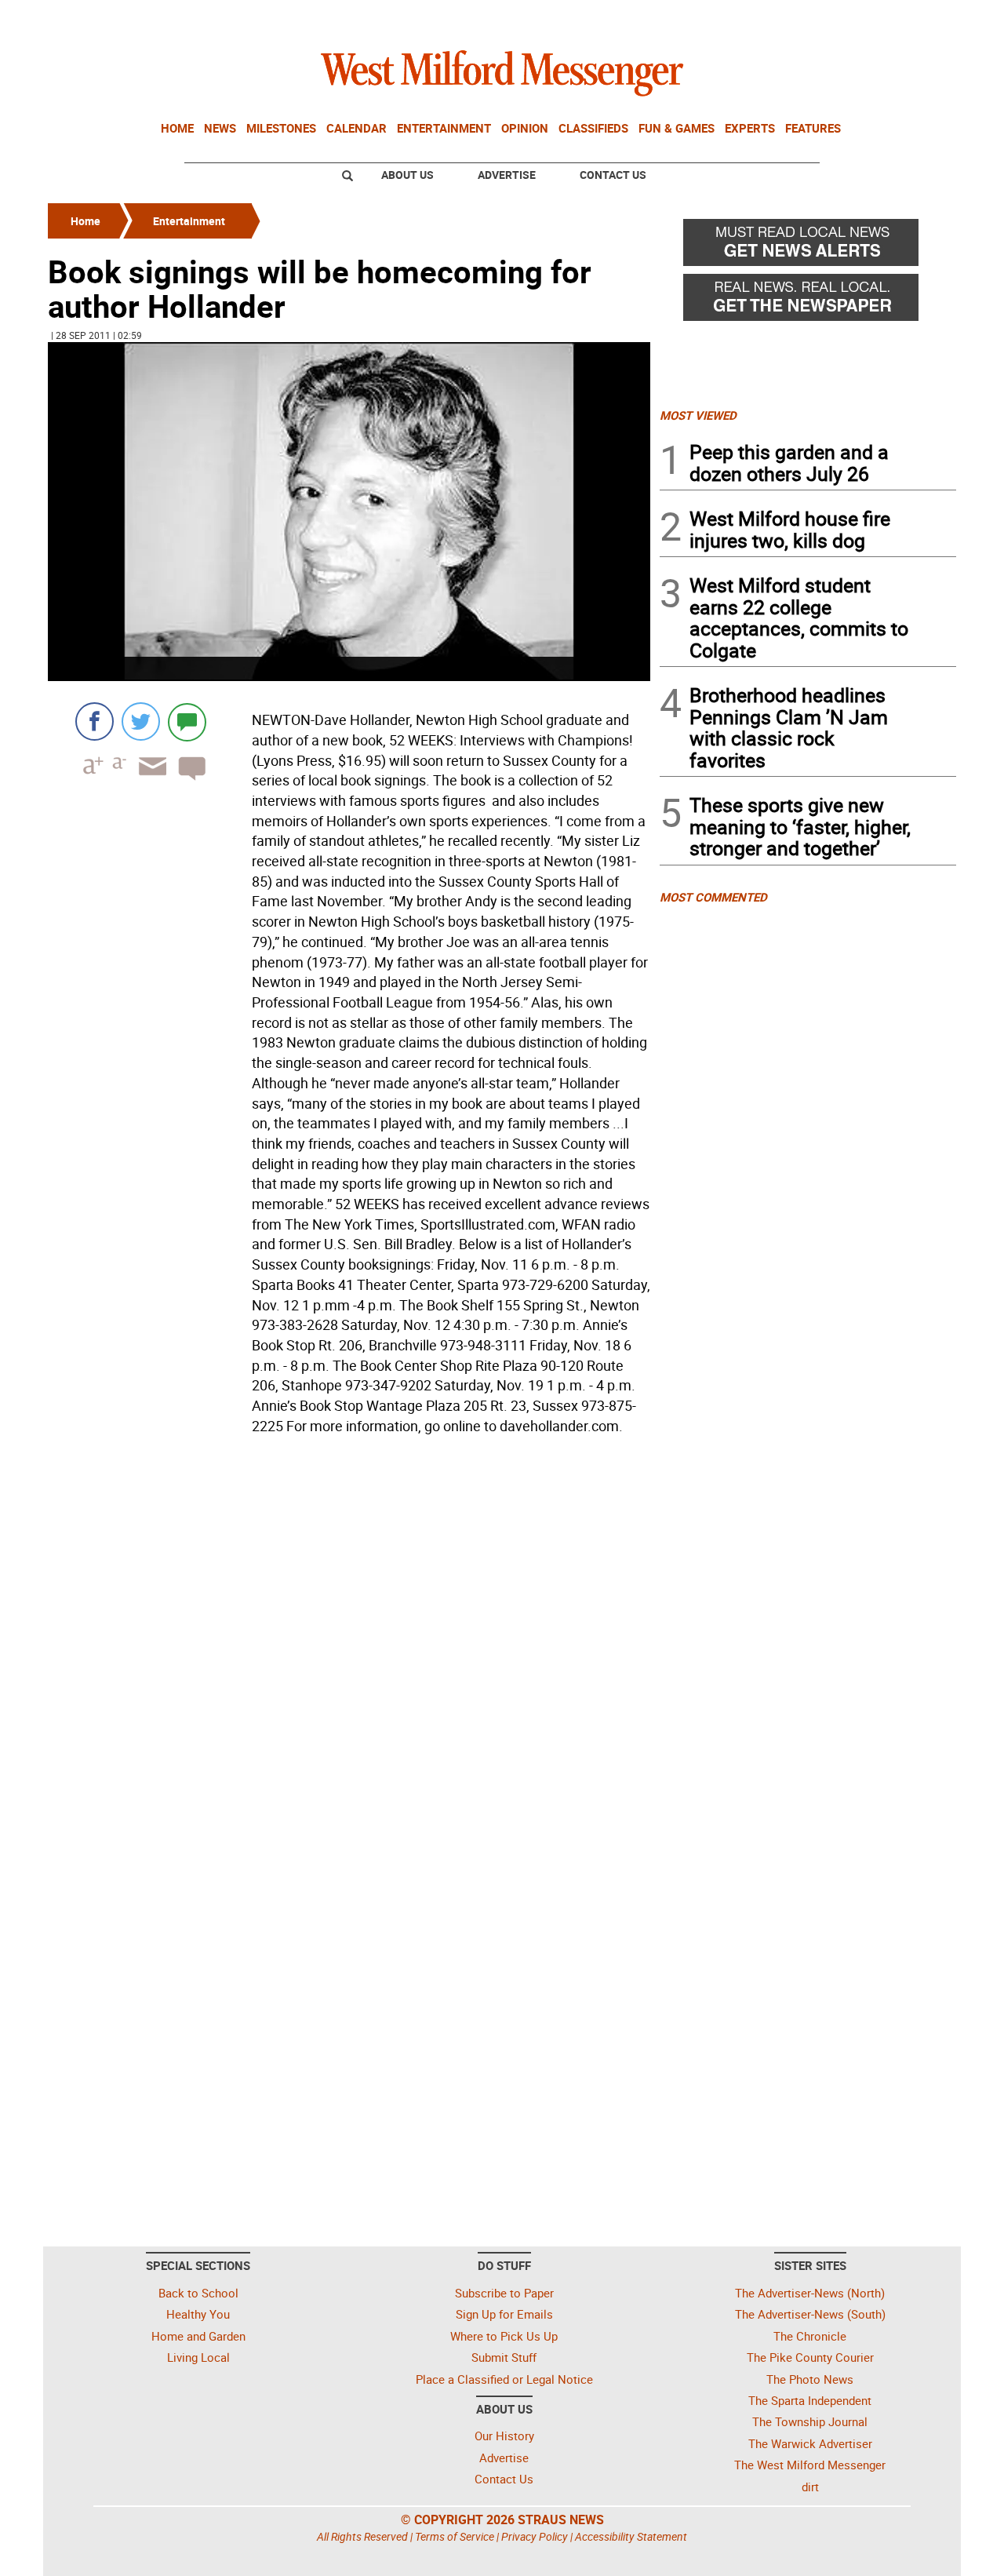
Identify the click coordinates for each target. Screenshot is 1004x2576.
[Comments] (187, 721)
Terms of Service (455, 2536)
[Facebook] (95, 721)
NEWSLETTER (830, 18)
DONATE (918, 18)
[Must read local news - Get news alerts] (808, 246)
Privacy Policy (535, 2536)
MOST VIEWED (698, 415)
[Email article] (147, 780)
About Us (407, 175)
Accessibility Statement (631, 2536)
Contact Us (613, 175)
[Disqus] (349, 1640)
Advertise (507, 175)
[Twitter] (141, 721)
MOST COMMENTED (713, 897)
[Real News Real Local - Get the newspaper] (808, 301)
